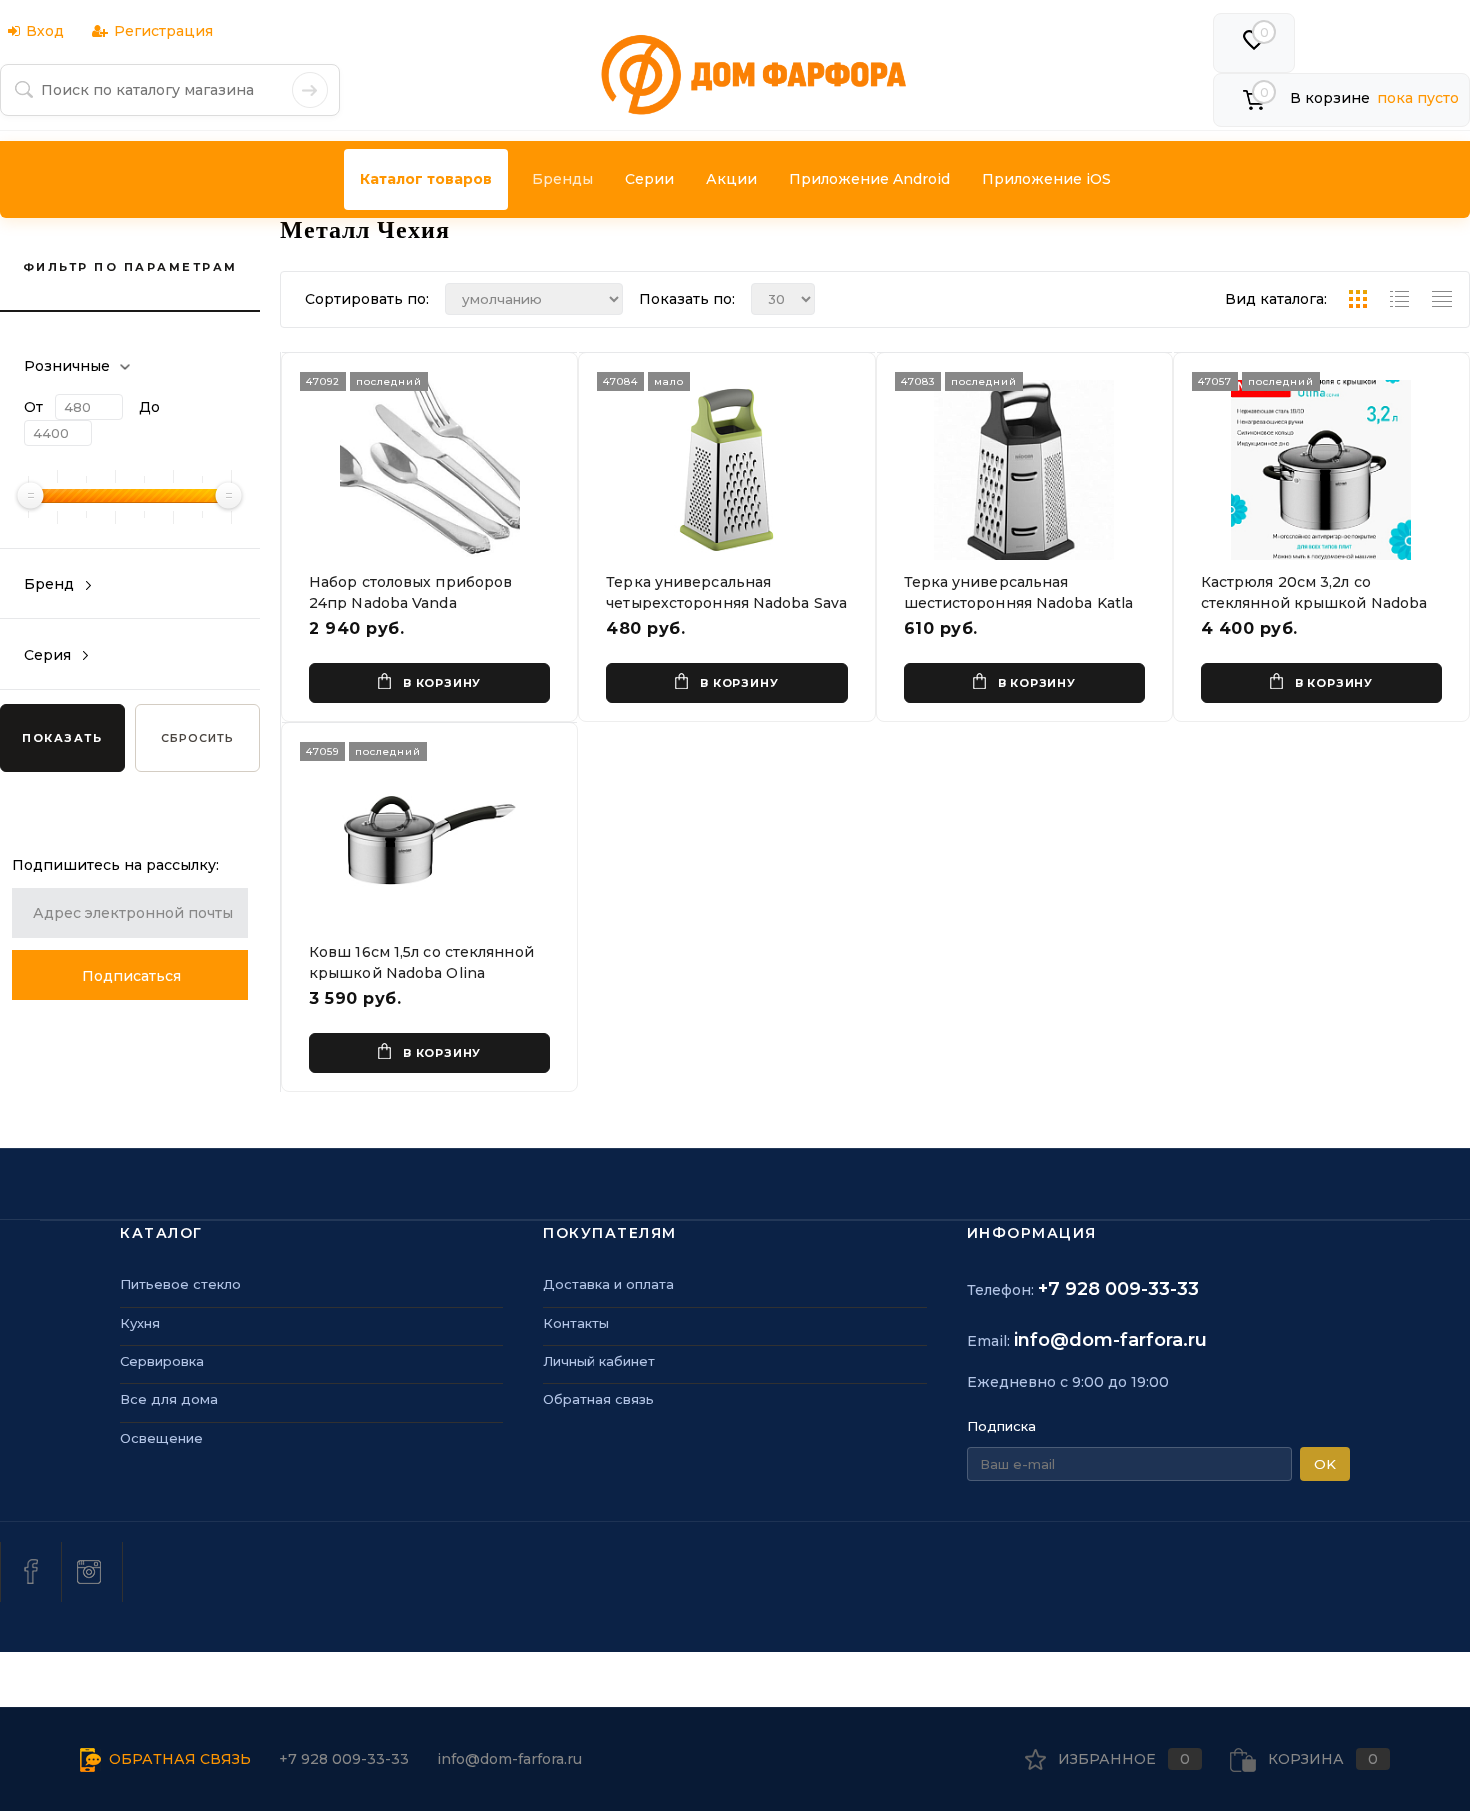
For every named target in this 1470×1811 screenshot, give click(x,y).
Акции (731, 179)
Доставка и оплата (608, 1284)
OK (1325, 1464)
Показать (62, 738)
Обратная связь (598, 1399)
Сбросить (197, 738)
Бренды (562, 179)
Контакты (576, 1323)
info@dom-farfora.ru (1110, 1340)
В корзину (442, 683)
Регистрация (163, 31)
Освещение (161, 1438)
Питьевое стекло (180, 1284)
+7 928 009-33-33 (1118, 1289)
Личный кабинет (599, 1361)
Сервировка (162, 1361)
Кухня (140, 1323)
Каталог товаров (426, 179)
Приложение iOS (1046, 179)
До (149, 407)
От (33, 407)
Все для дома (169, 1399)
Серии (649, 179)
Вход (45, 31)
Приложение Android (869, 179)
